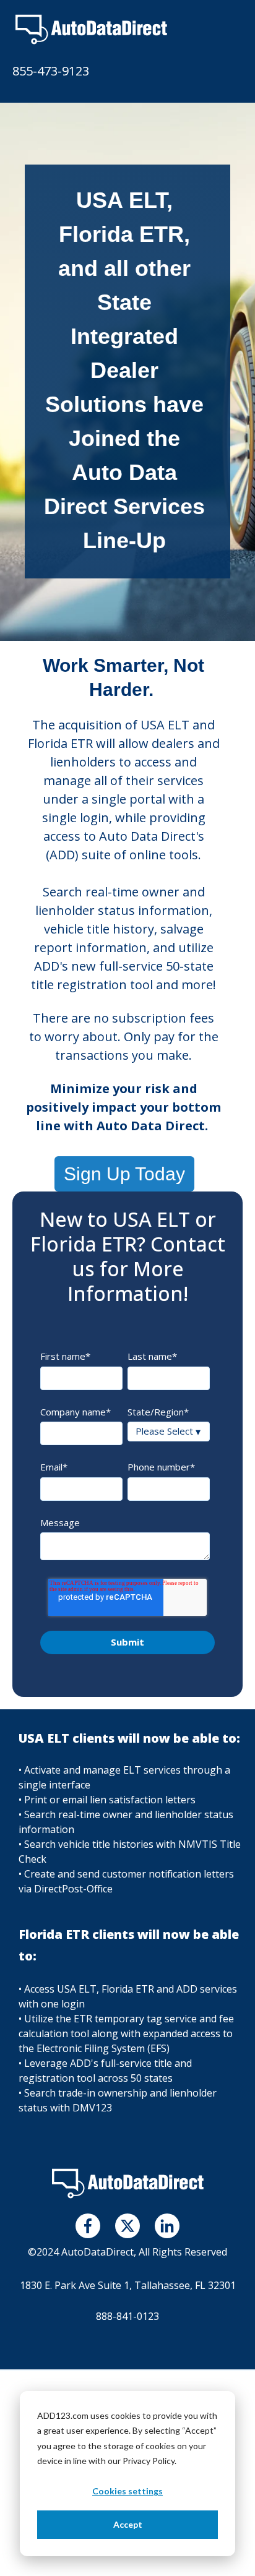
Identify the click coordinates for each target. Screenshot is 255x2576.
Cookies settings (127, 2491)
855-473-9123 (51, 71)
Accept (128, 2524)
